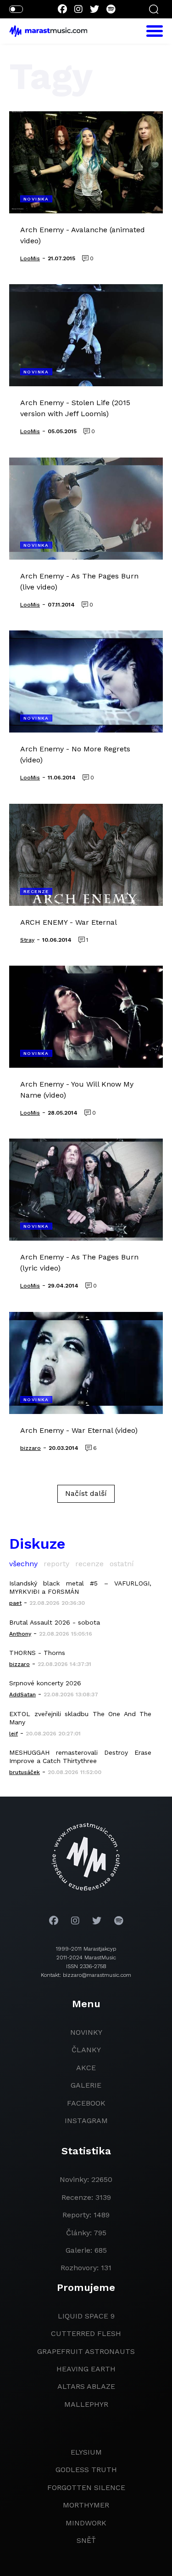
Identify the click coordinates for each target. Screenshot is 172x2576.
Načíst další (86, 1493)
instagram (86, 2121)
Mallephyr (86, 2404)
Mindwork (86, 2523)
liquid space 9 (86, 2316)
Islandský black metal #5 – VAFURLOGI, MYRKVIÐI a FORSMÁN (80, 1587)
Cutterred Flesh (86, 2333)
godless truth (86, 2470)
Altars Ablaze (86, 2386)
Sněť (86, 2540)
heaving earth (86, 2369)
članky (86, 2050)
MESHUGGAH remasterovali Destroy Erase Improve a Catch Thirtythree (80, 1757)
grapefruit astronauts (86, 2351)
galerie (86, 2085)
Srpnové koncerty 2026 (45, 1683)
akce (86, 2068)
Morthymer (86, 2505)
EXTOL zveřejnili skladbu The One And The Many (80, 1718)
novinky (86, 2032)
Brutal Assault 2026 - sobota (55, 1622)
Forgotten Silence (86, 2487)
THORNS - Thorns (37, 1653)
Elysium (86, 2452)
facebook (86, 2103)
